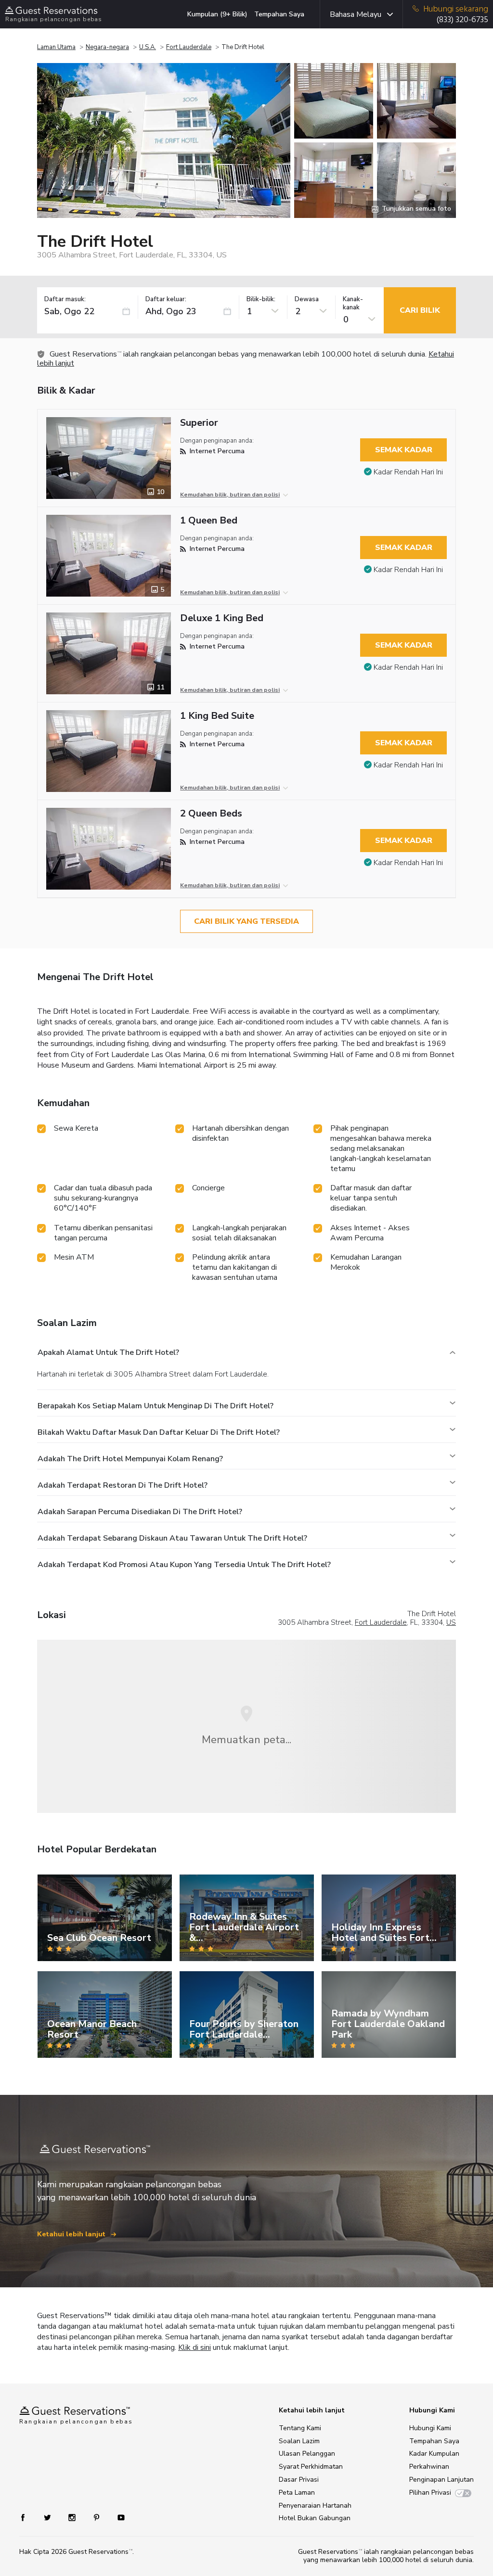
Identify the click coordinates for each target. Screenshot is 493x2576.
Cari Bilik (420, 310)
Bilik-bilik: (261, 300)
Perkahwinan (429, 2467)
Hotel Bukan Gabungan (315, 2518)
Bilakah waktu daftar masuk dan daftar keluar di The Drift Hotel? (159, 1432)
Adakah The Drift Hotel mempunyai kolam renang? (130, 1459)
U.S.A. (148, 47)
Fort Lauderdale (189, 47)
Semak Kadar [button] (404, 450)
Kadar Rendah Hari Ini (408, 472)
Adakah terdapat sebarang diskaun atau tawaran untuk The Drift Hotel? (172, 1538)
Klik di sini (195, 2347)
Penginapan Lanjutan (441, 2480)
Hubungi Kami (430, 2428)
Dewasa (307, 300)
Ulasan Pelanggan (307, 2454)
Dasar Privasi (299, 2480)
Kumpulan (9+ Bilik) (217, 14)
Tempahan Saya (279, 14)
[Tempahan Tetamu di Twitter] (48, 2517)
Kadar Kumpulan (434, 2454)
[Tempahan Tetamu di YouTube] (117, 2517)
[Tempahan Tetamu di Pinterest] (97, 2517)
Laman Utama (56, 47)
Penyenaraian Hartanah (315, 2506)
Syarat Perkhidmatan (311, 2467)
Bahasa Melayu (356, 14)
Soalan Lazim (299, 2441)
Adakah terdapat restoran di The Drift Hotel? (123, 1485)
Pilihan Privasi (430, 2493)
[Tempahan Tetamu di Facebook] (28, 2517)
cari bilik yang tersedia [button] (246, 921)
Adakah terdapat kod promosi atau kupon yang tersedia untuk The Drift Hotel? (184, 1565)
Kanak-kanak (353, 304)
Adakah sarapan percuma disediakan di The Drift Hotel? (140, 1512)
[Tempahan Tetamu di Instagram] (73, 2517)
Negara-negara (107, 47)
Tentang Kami (300, 2428)
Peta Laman (297, 2493)
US (451, 1622)
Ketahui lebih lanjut (72, 2234)
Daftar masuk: (65, 300)
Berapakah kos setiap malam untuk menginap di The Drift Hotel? (156, 1406)
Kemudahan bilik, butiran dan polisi (230, 495)
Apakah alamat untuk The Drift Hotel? (108, 1352)
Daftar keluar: (166, 300)
